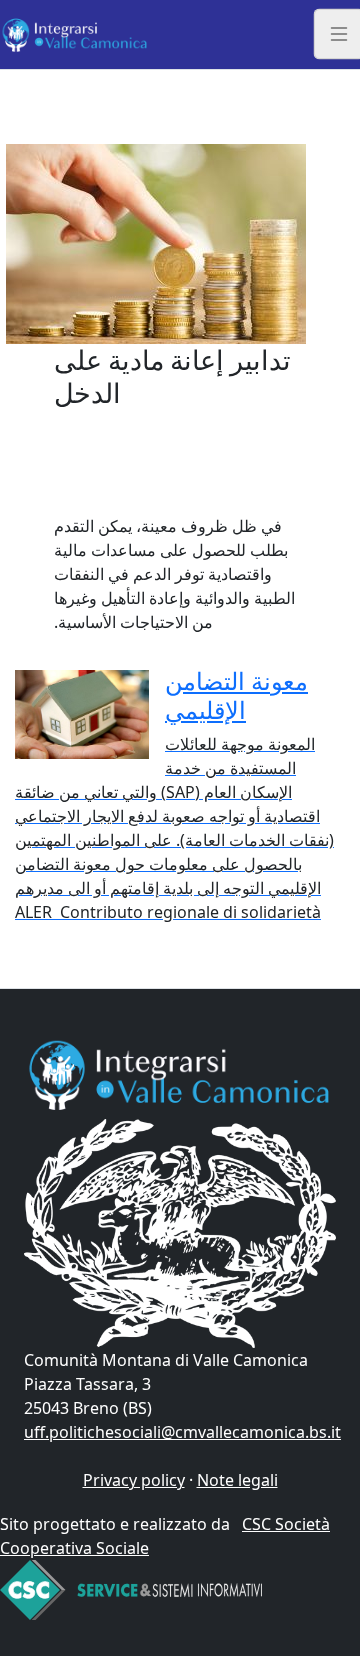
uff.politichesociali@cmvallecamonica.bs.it (182, 1432)
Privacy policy (134, 1480)
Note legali (237, 1480)
